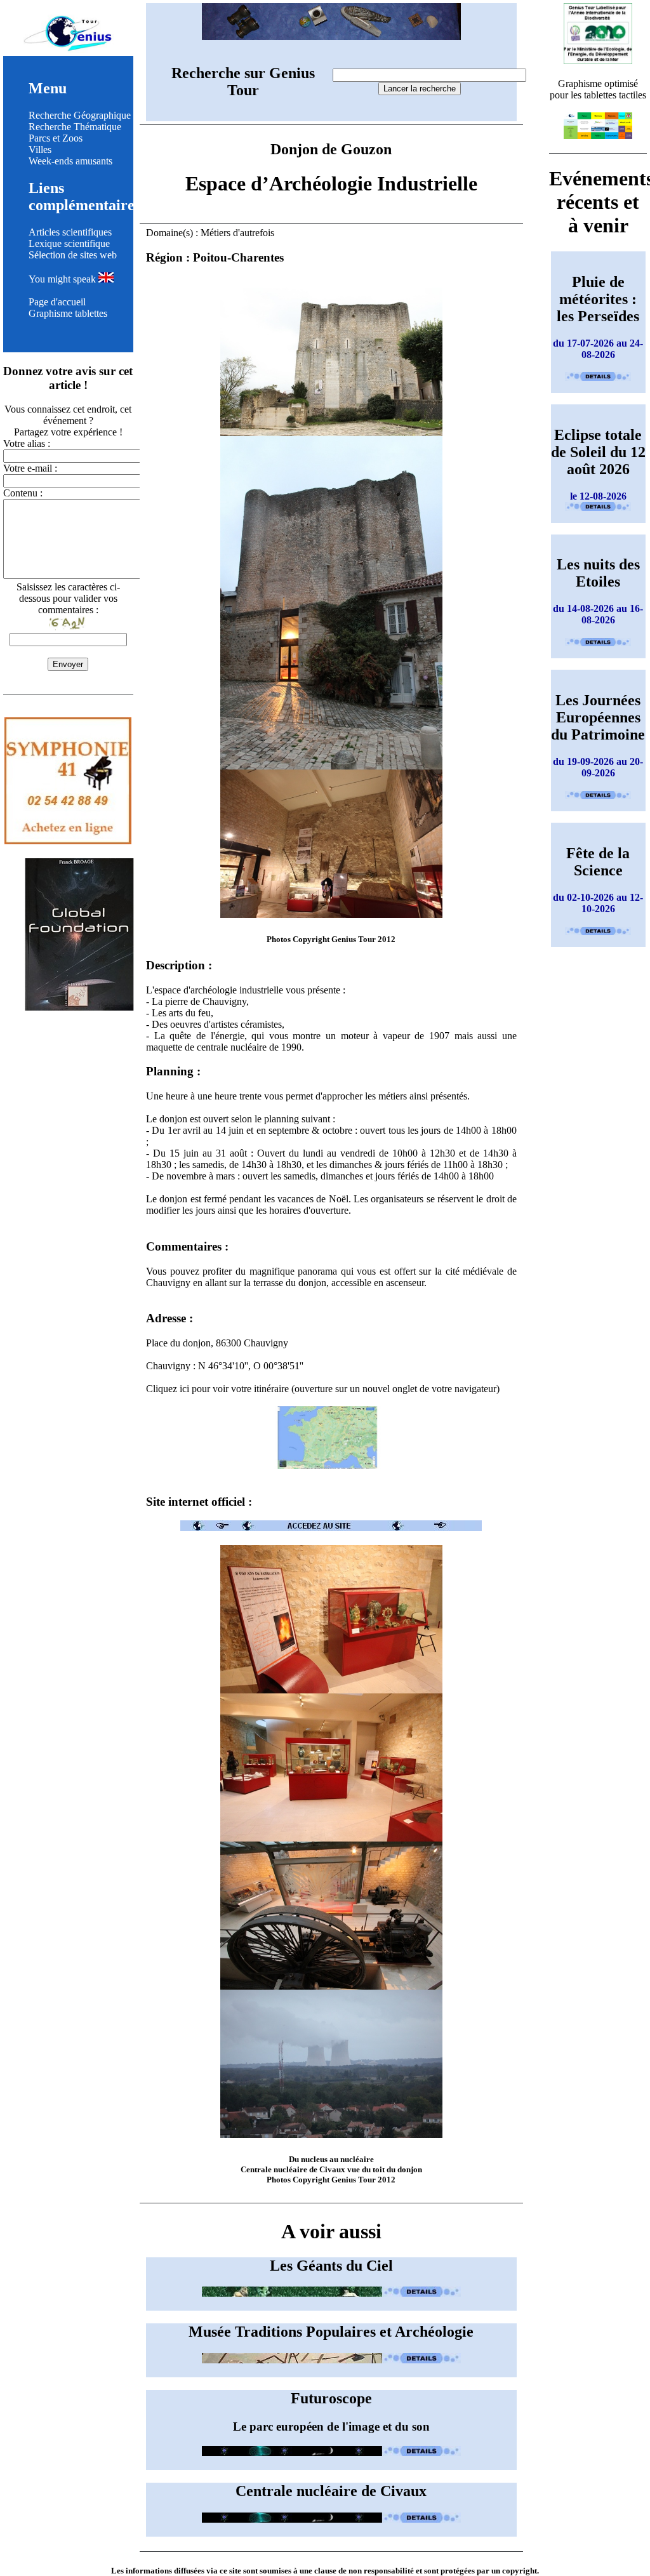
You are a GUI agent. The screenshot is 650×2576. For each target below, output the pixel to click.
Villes (40, 149)
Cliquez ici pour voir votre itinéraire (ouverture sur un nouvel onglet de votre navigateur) (323, 1389)
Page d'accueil (57, 302)
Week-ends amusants (70, 161)
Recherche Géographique (80, 115)
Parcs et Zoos (56, 138)
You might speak (63, 279)
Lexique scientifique (69, 243)
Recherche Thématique (75, 127)
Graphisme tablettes (68, 313)
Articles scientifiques (70, 232)
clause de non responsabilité (364, 2571)
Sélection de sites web (73, 255)
